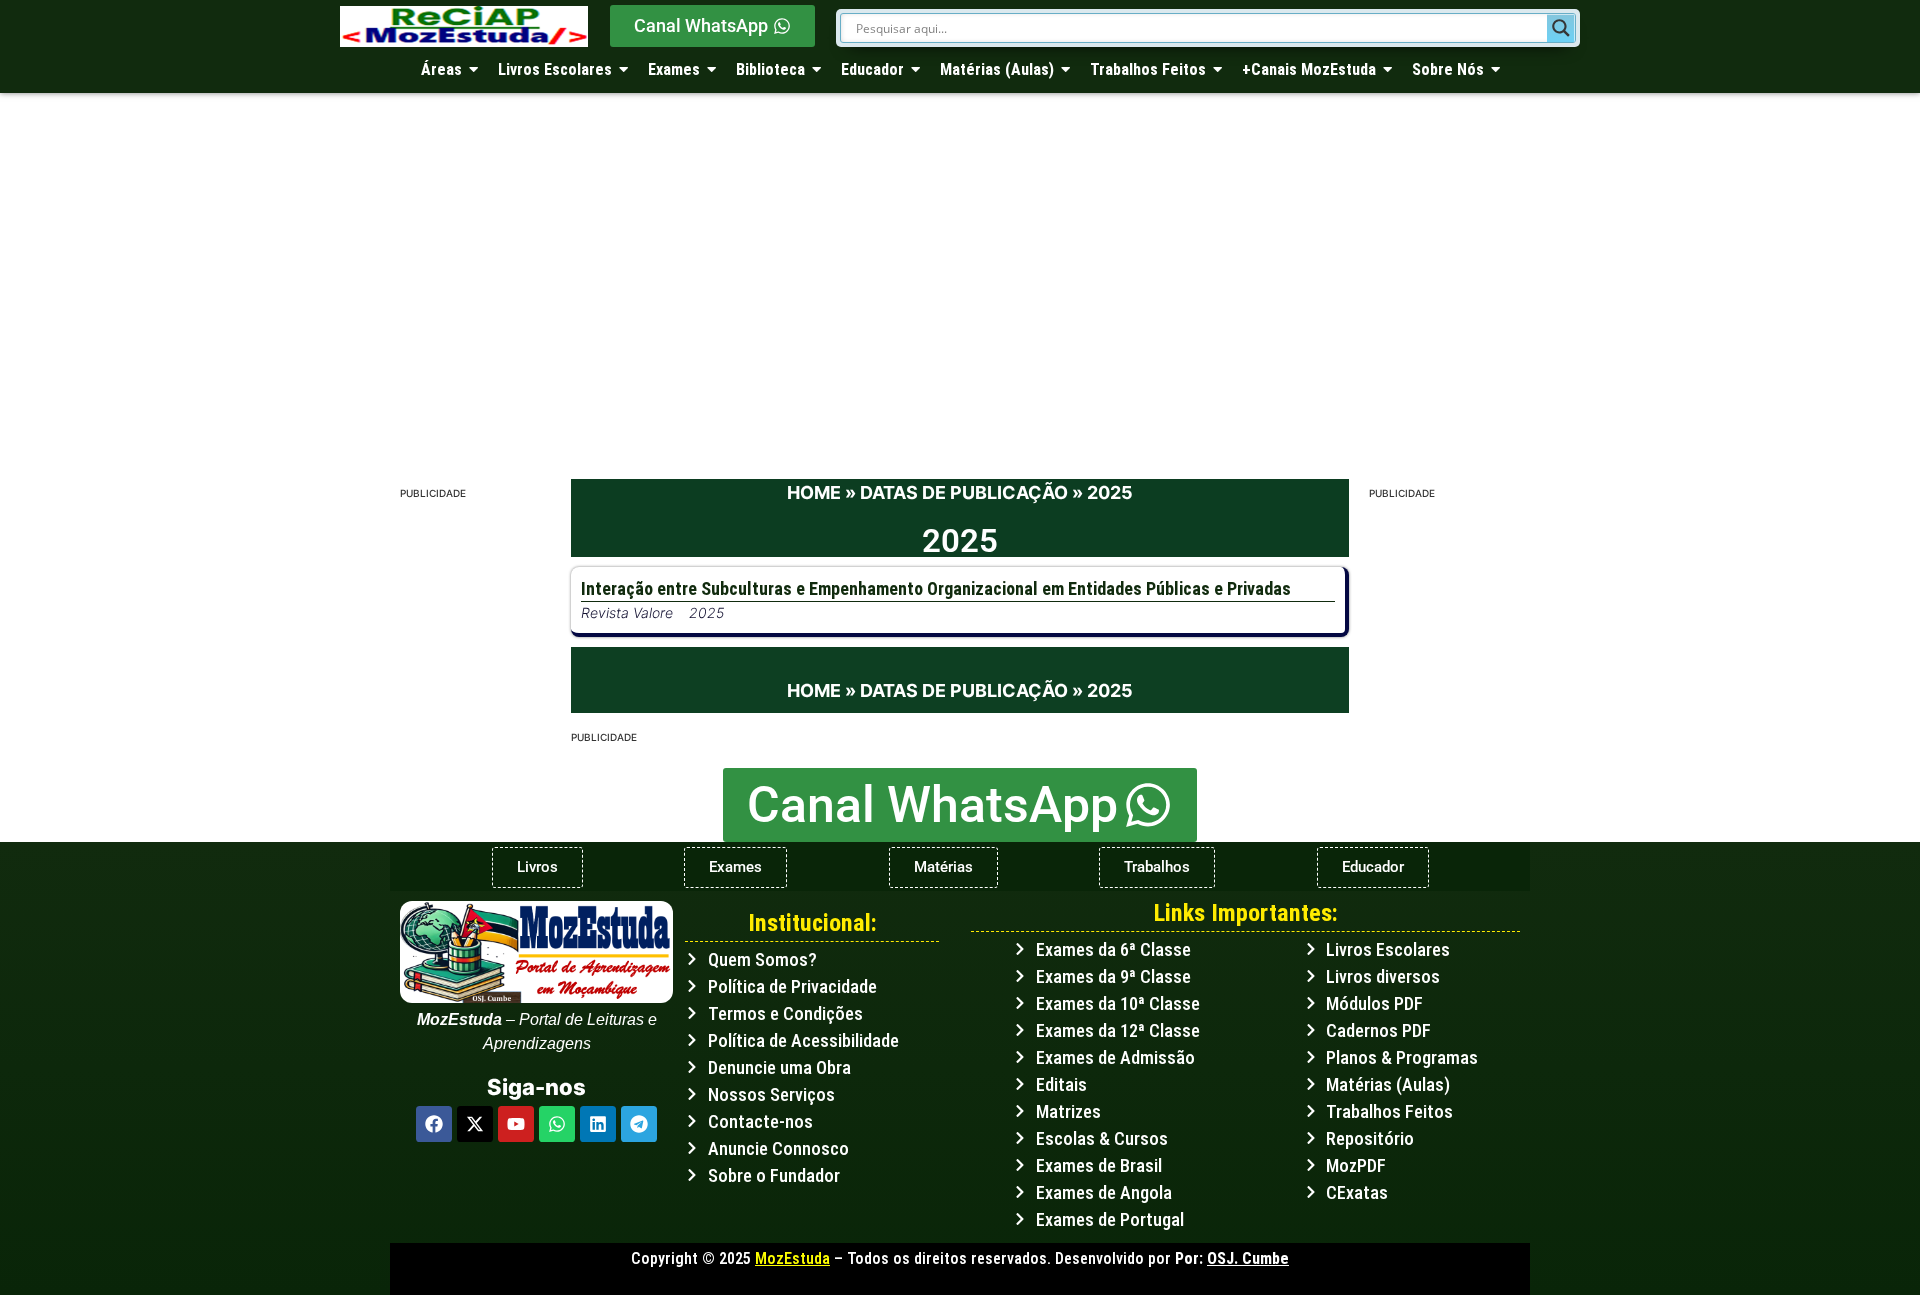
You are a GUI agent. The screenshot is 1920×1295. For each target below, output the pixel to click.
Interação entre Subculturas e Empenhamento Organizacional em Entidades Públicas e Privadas (936, 588)
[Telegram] (639, 1124)
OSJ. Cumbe (1248, 1258)
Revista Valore (627, 612)
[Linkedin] (598, 1124)
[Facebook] (434, 1124)
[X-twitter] (475, 1124)
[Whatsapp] (557, 1124)
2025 (706, 612)
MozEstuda (792, 1258)
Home (814, 492)
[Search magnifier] (1561, 28)
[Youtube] (516, 1124)
